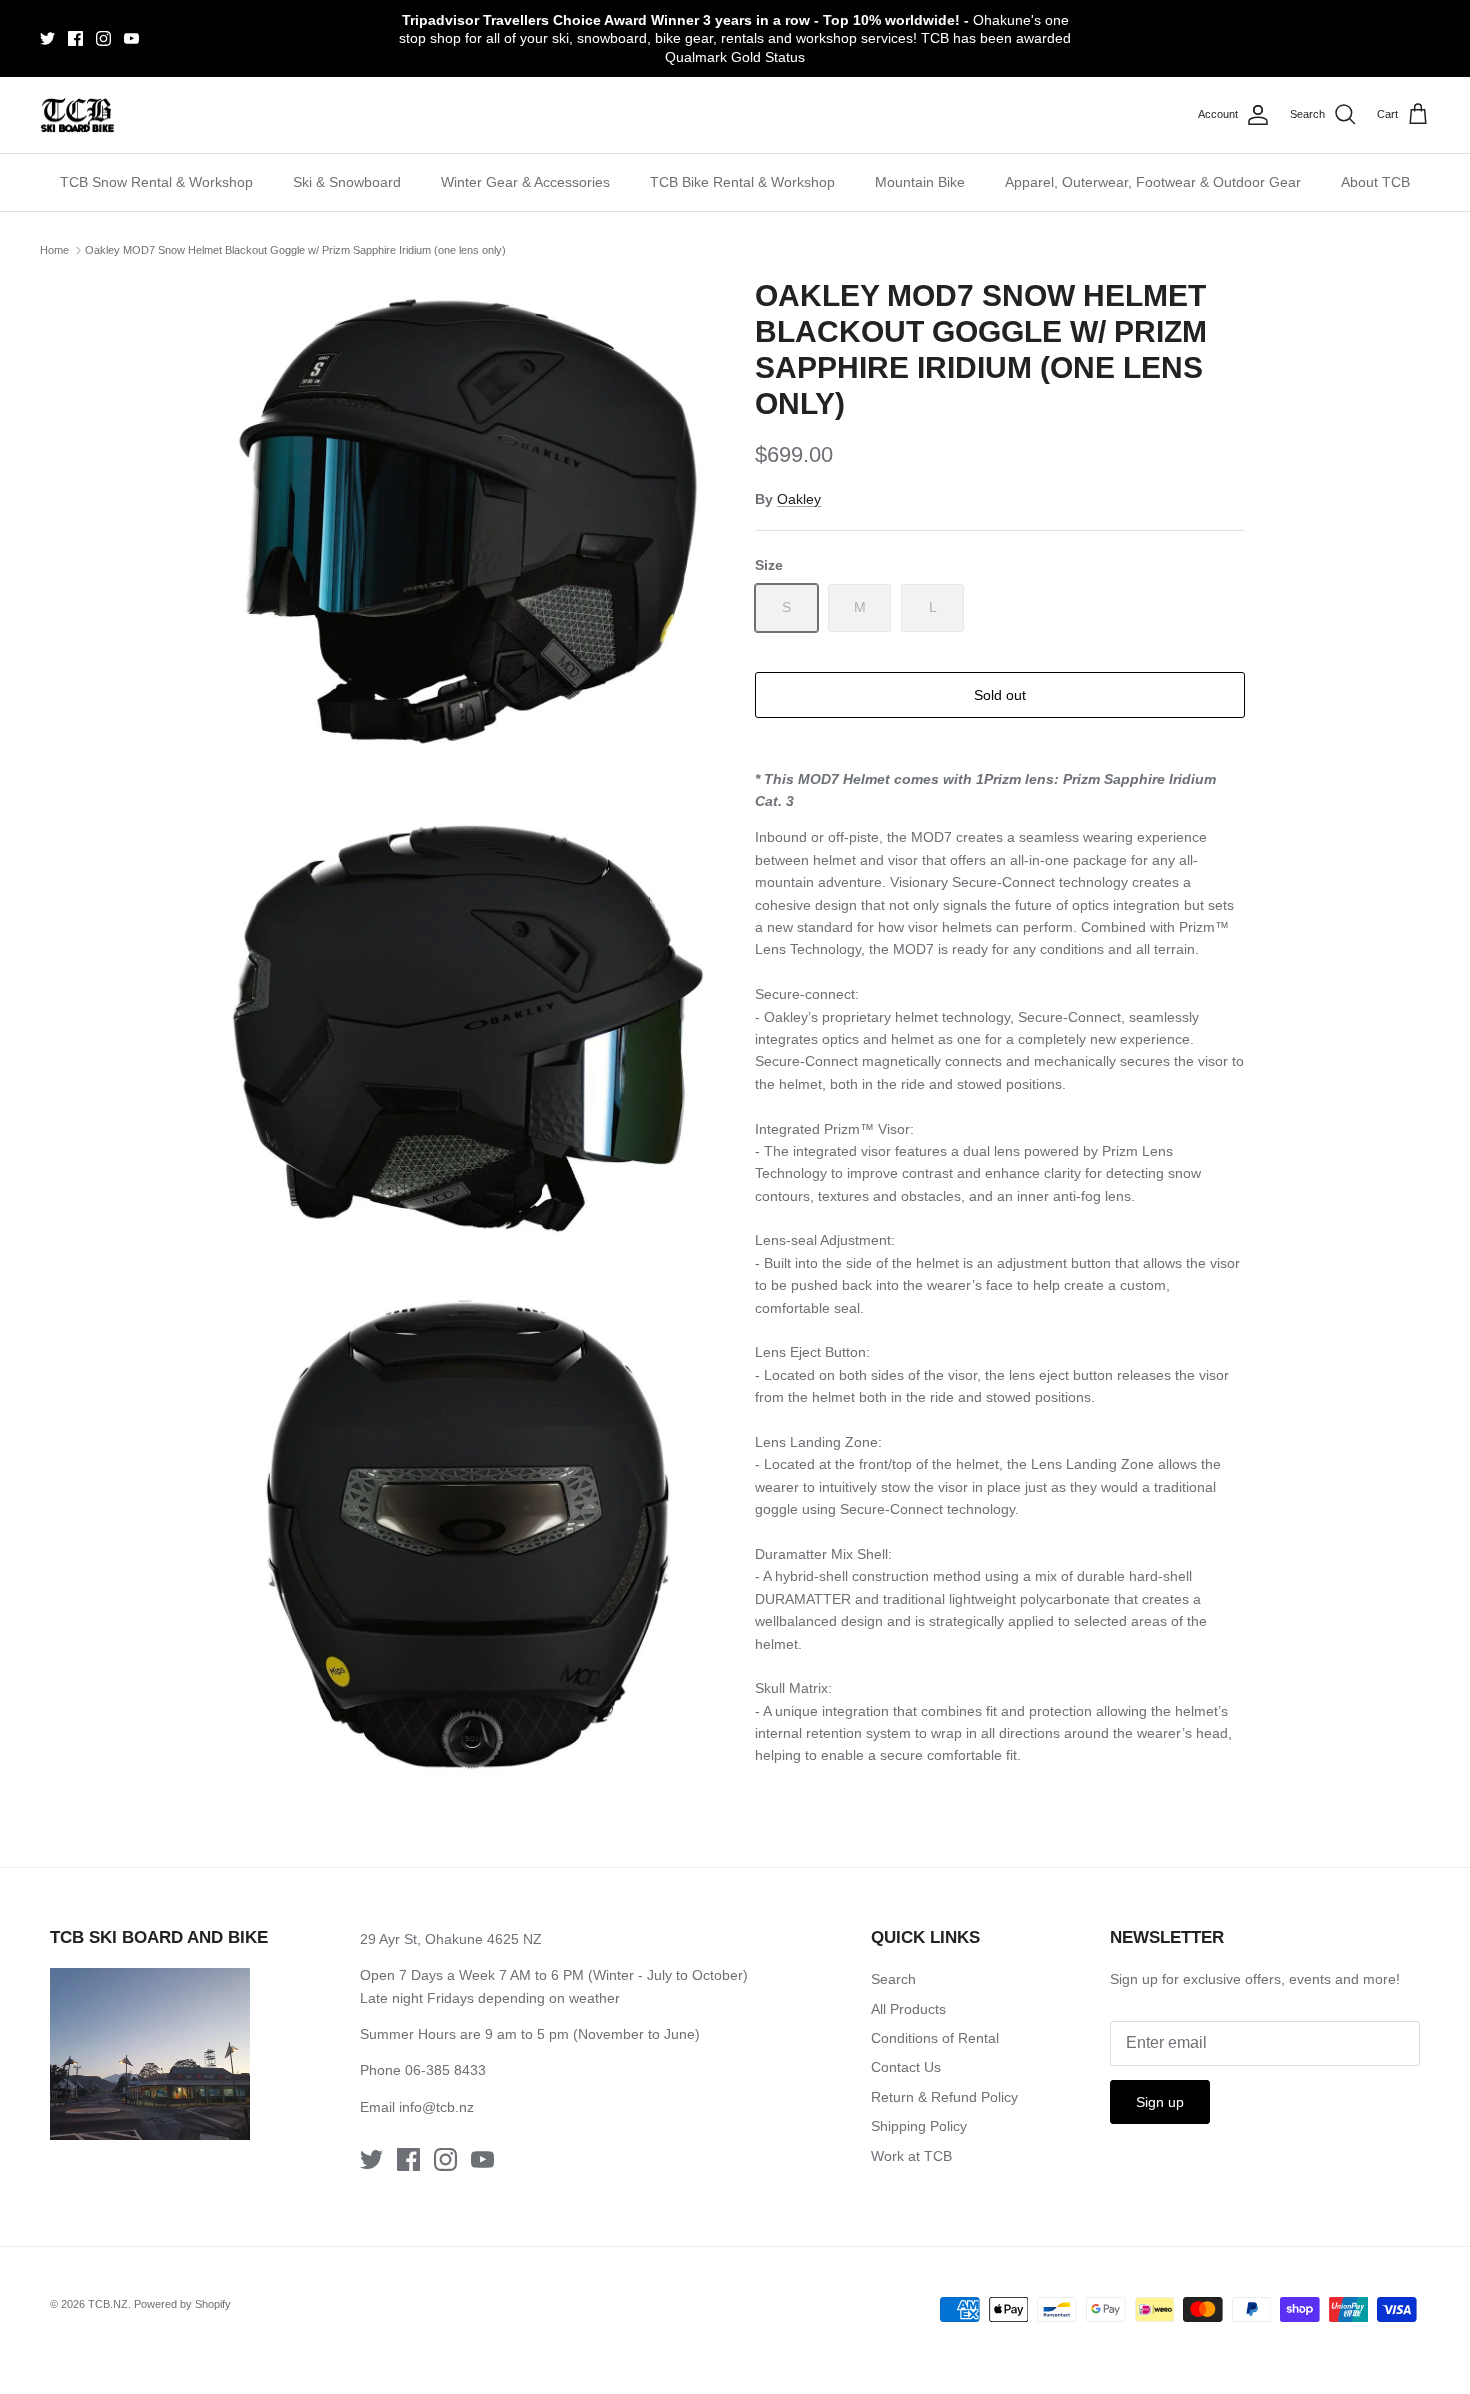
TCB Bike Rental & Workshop (742, 182)
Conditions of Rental (935, 2038)
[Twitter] (47, 38)
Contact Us (906, 2067)
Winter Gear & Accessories (525, 182)
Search (893, 1979)
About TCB (1375, 182)
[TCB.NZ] (77, 115)
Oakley (799, 499)
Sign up (1160, 2102)
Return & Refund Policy (944, 2097)
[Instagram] (103, 38)
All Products (908, 2009)
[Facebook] (75, 38)
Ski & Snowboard (347, 182)
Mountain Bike (920, 182)
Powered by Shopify (182, 2304)
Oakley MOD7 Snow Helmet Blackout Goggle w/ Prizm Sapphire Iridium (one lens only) (295, 250)
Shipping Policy (919, 2126)
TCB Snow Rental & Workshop (156, 182)
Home (54, 250)
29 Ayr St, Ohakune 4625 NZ (451, 1939)
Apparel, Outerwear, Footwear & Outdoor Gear (1153, 182)
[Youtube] (131, 38)
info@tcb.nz (436, 2107)
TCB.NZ (108, 2304)
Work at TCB (911, 2156)
